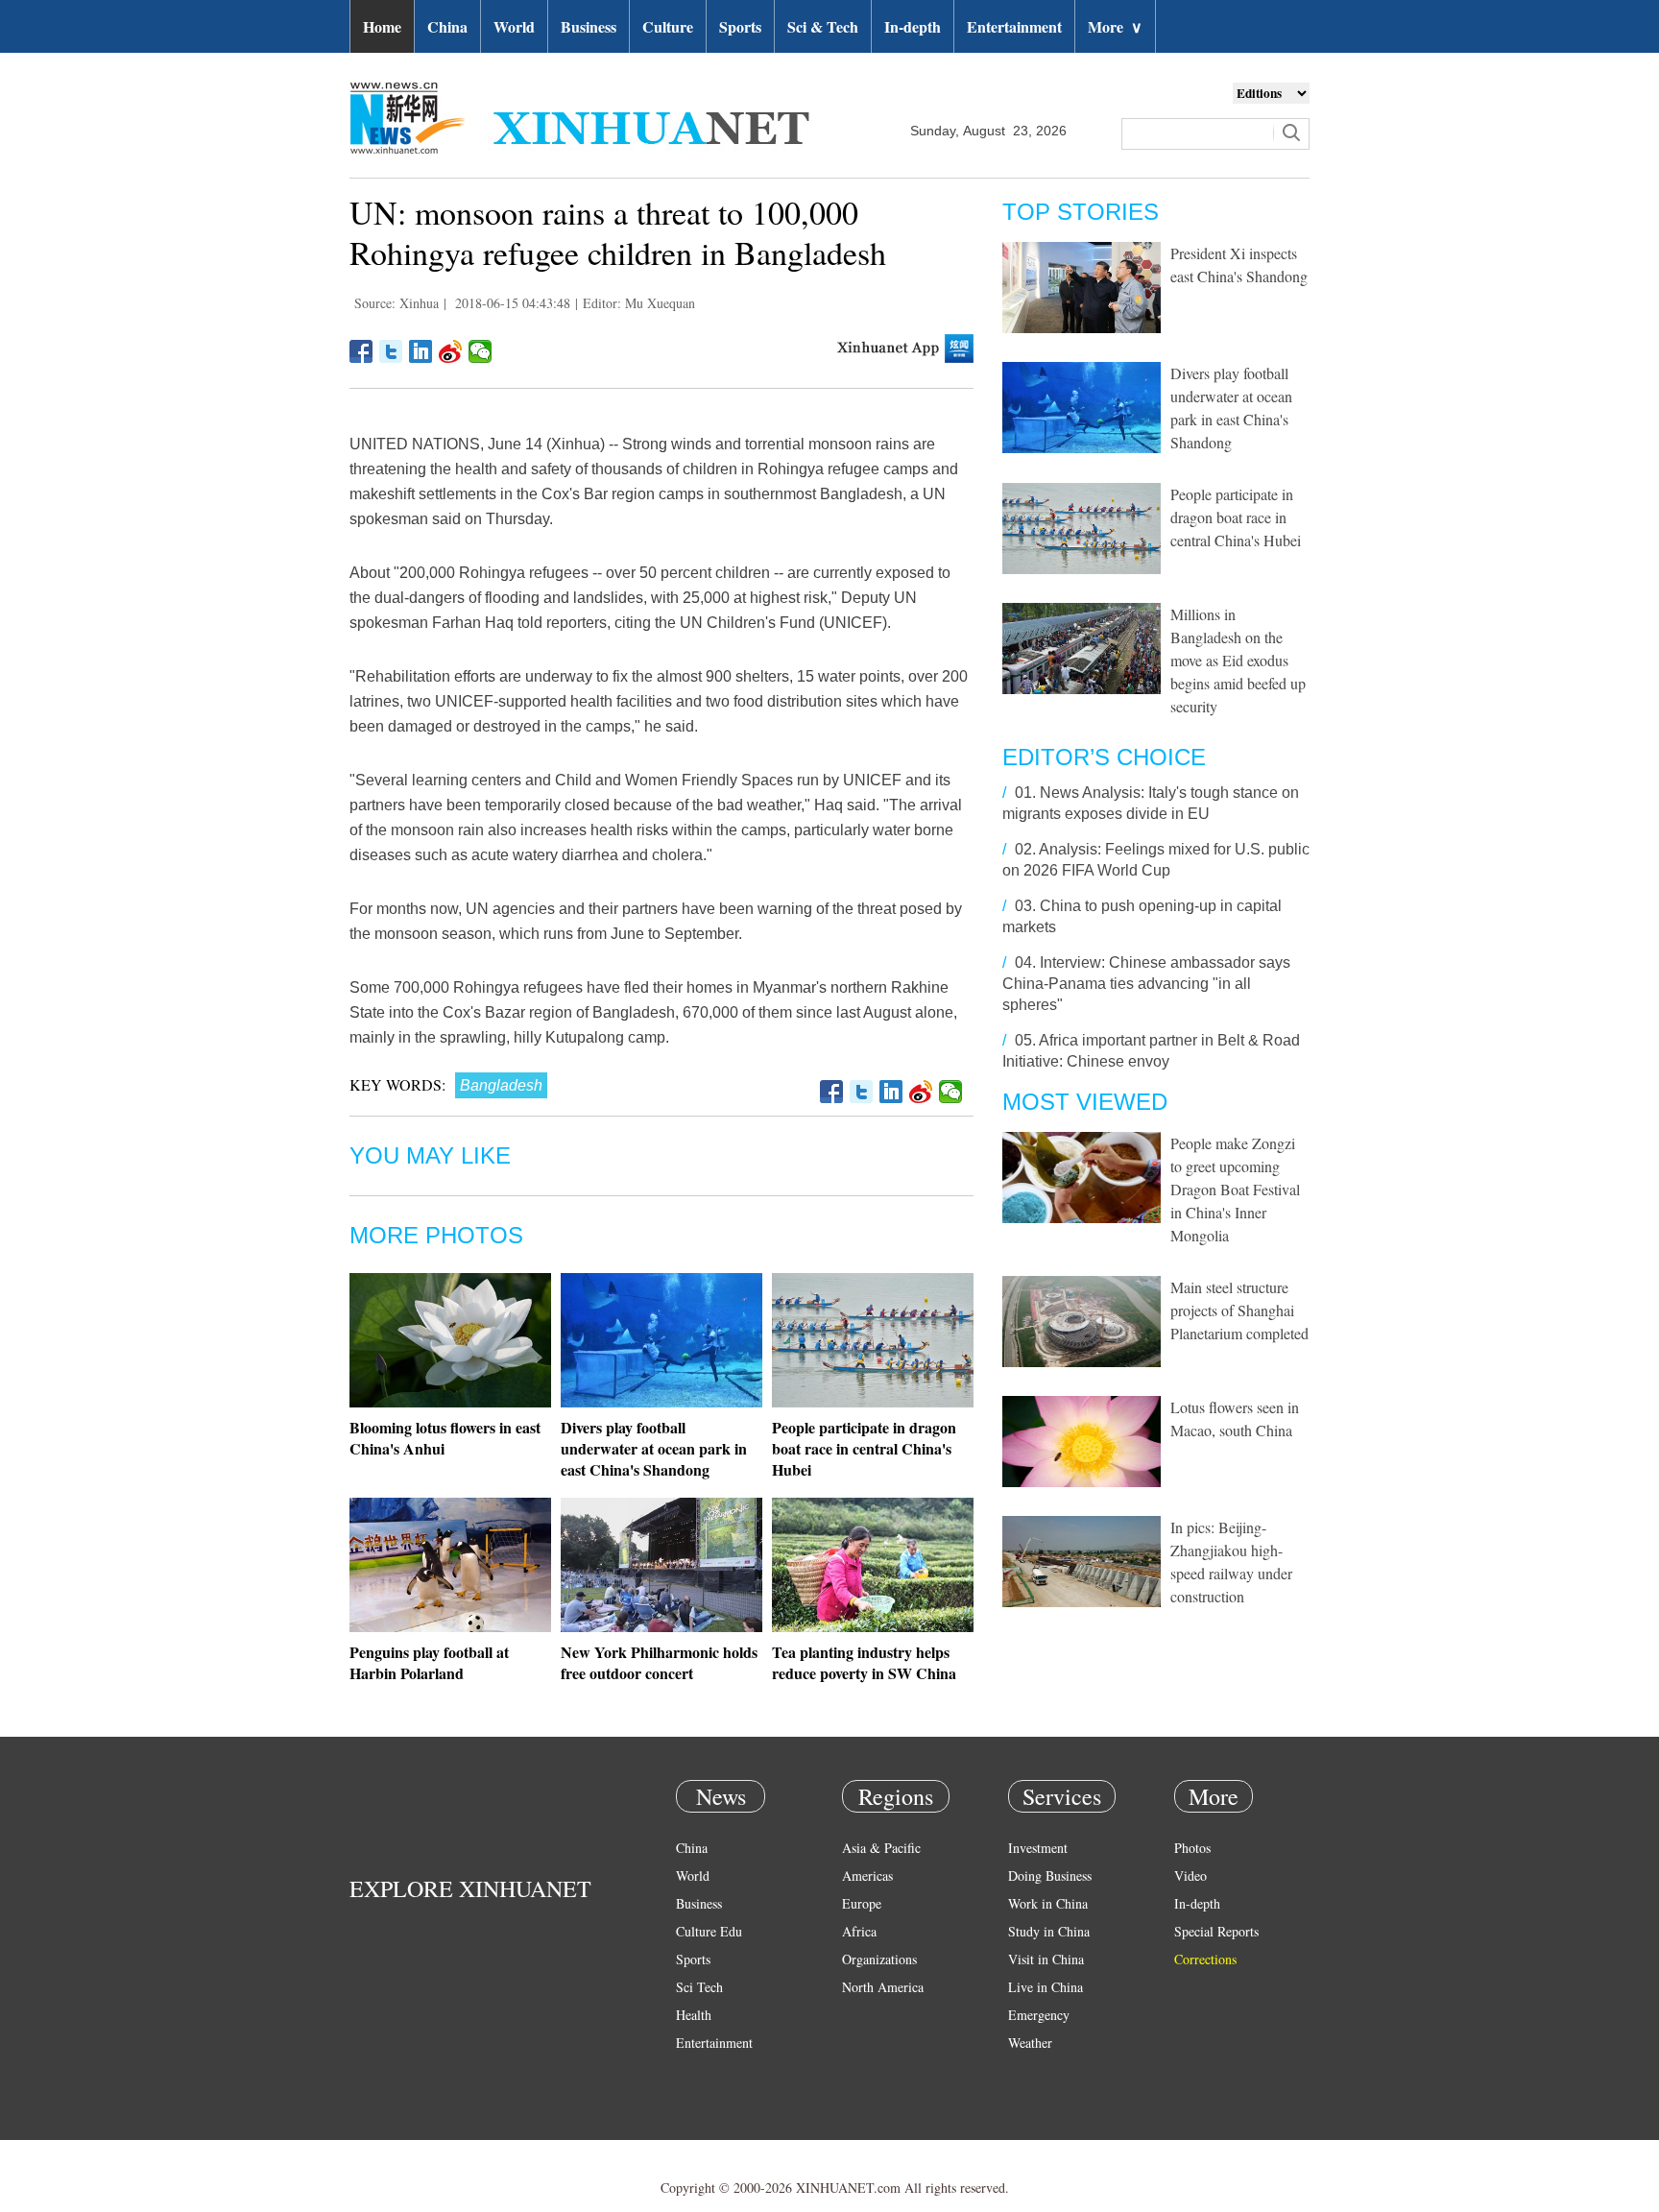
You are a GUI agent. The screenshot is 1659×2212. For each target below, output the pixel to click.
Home (382, 26)
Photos (1192, 1848)
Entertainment (1014, 26)
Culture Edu (709, 1931)
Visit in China (1046, 1959)
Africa (859, 1931)
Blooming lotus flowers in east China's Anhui (445, 1438)
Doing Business (1050, 1875)
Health (694, 2015)
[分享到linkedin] (421, 351)
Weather (1030, 2043)
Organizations (879, 1959)
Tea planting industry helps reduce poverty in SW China (864, 1662)
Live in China (1046, 1987)
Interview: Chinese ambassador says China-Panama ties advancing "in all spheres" (1146, 984)
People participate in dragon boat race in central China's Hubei (864, 1448)
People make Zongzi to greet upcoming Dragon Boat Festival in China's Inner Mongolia (1235, 1189)
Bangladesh (501, 1085)
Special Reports (1216, 1931)
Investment (1038, 1848)
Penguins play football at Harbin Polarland (429, 1662)
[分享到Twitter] (391, 351)
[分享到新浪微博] (451, 351)
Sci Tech (699, 1987)
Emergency (1039, 2015)
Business (589, 26)
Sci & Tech (823, 26)
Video (1190, 1875)
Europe (862, 1903)
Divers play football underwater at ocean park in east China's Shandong (654, 1448)
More (1115, 26)
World (514, 26)
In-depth (913, 26)
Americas (867, 1875)
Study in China (1049, 1931)
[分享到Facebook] (361, 351)
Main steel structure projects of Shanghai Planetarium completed (1239, 1310)
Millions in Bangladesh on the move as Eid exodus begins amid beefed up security (1238, 660)
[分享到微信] (481, 351)
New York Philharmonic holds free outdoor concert (659, 1662)
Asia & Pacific (881, 1848)
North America (883, 1987)
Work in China (1048, 1903)
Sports (740, 26)
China (447, 26)
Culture (668, 26)
